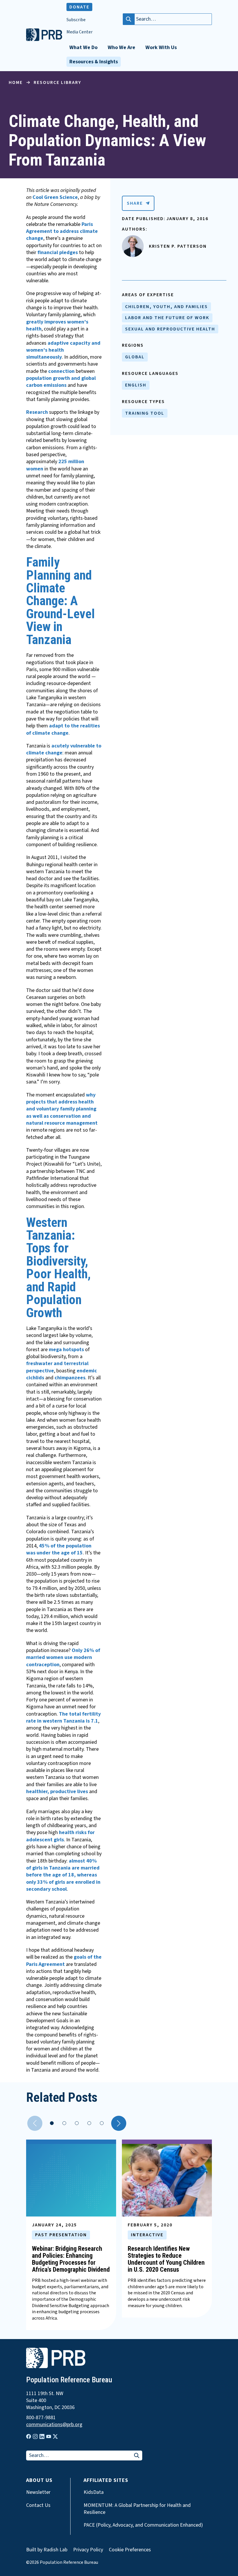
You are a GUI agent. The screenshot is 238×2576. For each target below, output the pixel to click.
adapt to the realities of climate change (63, 729)
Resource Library (57, 82)
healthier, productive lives (57, 1792)
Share (135, 203)
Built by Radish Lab (47, 2550)
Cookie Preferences (130, 2550)
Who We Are (121, 47)
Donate (79, 7)
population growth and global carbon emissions (61, 382)
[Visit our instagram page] (35, 2436)
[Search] (129, 19)
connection (61, 371)
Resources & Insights (94, 62)
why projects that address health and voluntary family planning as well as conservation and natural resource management (62, 1109)
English (136, 385)
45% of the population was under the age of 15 (59, 1549)
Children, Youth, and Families (166, 307)
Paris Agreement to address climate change (62, 231)
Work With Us (161, 47)
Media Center (80, 32)
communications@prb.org (54, 2425)
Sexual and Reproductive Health (170, 329)
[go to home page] (44, 39)
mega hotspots (66, 1350)
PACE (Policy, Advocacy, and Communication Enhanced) (143, 2525)
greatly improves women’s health (57, 325)
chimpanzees (70, 1378)
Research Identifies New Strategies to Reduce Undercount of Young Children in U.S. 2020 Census (166, 2259)
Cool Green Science (55, 197)
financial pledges (58, 252)
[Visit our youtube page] (49, 2437)
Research (37, 412)
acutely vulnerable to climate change (64, 749)
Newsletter (38, 2492)
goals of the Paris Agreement (64, 1961)
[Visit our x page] (55, 2436)
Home (16, 82)
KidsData (94, 2492)
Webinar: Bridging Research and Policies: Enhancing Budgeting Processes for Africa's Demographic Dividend (71, 2259)
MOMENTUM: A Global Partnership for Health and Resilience (137, 2509)
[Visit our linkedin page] (42, 2436)
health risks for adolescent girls (60, 1836)
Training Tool (145, 413)
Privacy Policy (88, 2550)
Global (135, 357)
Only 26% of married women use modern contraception (63, 1658)
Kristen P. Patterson (178, 246)
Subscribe (76, 20)
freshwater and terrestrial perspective (57, 1367)
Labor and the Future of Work (167, 318)
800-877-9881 (41, 2418)
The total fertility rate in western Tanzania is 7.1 (63, 1717)
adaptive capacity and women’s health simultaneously (63, 350)
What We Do (83, 47)
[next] (119, 2123)
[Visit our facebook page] (29, 2436)
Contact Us (38, 2505)
